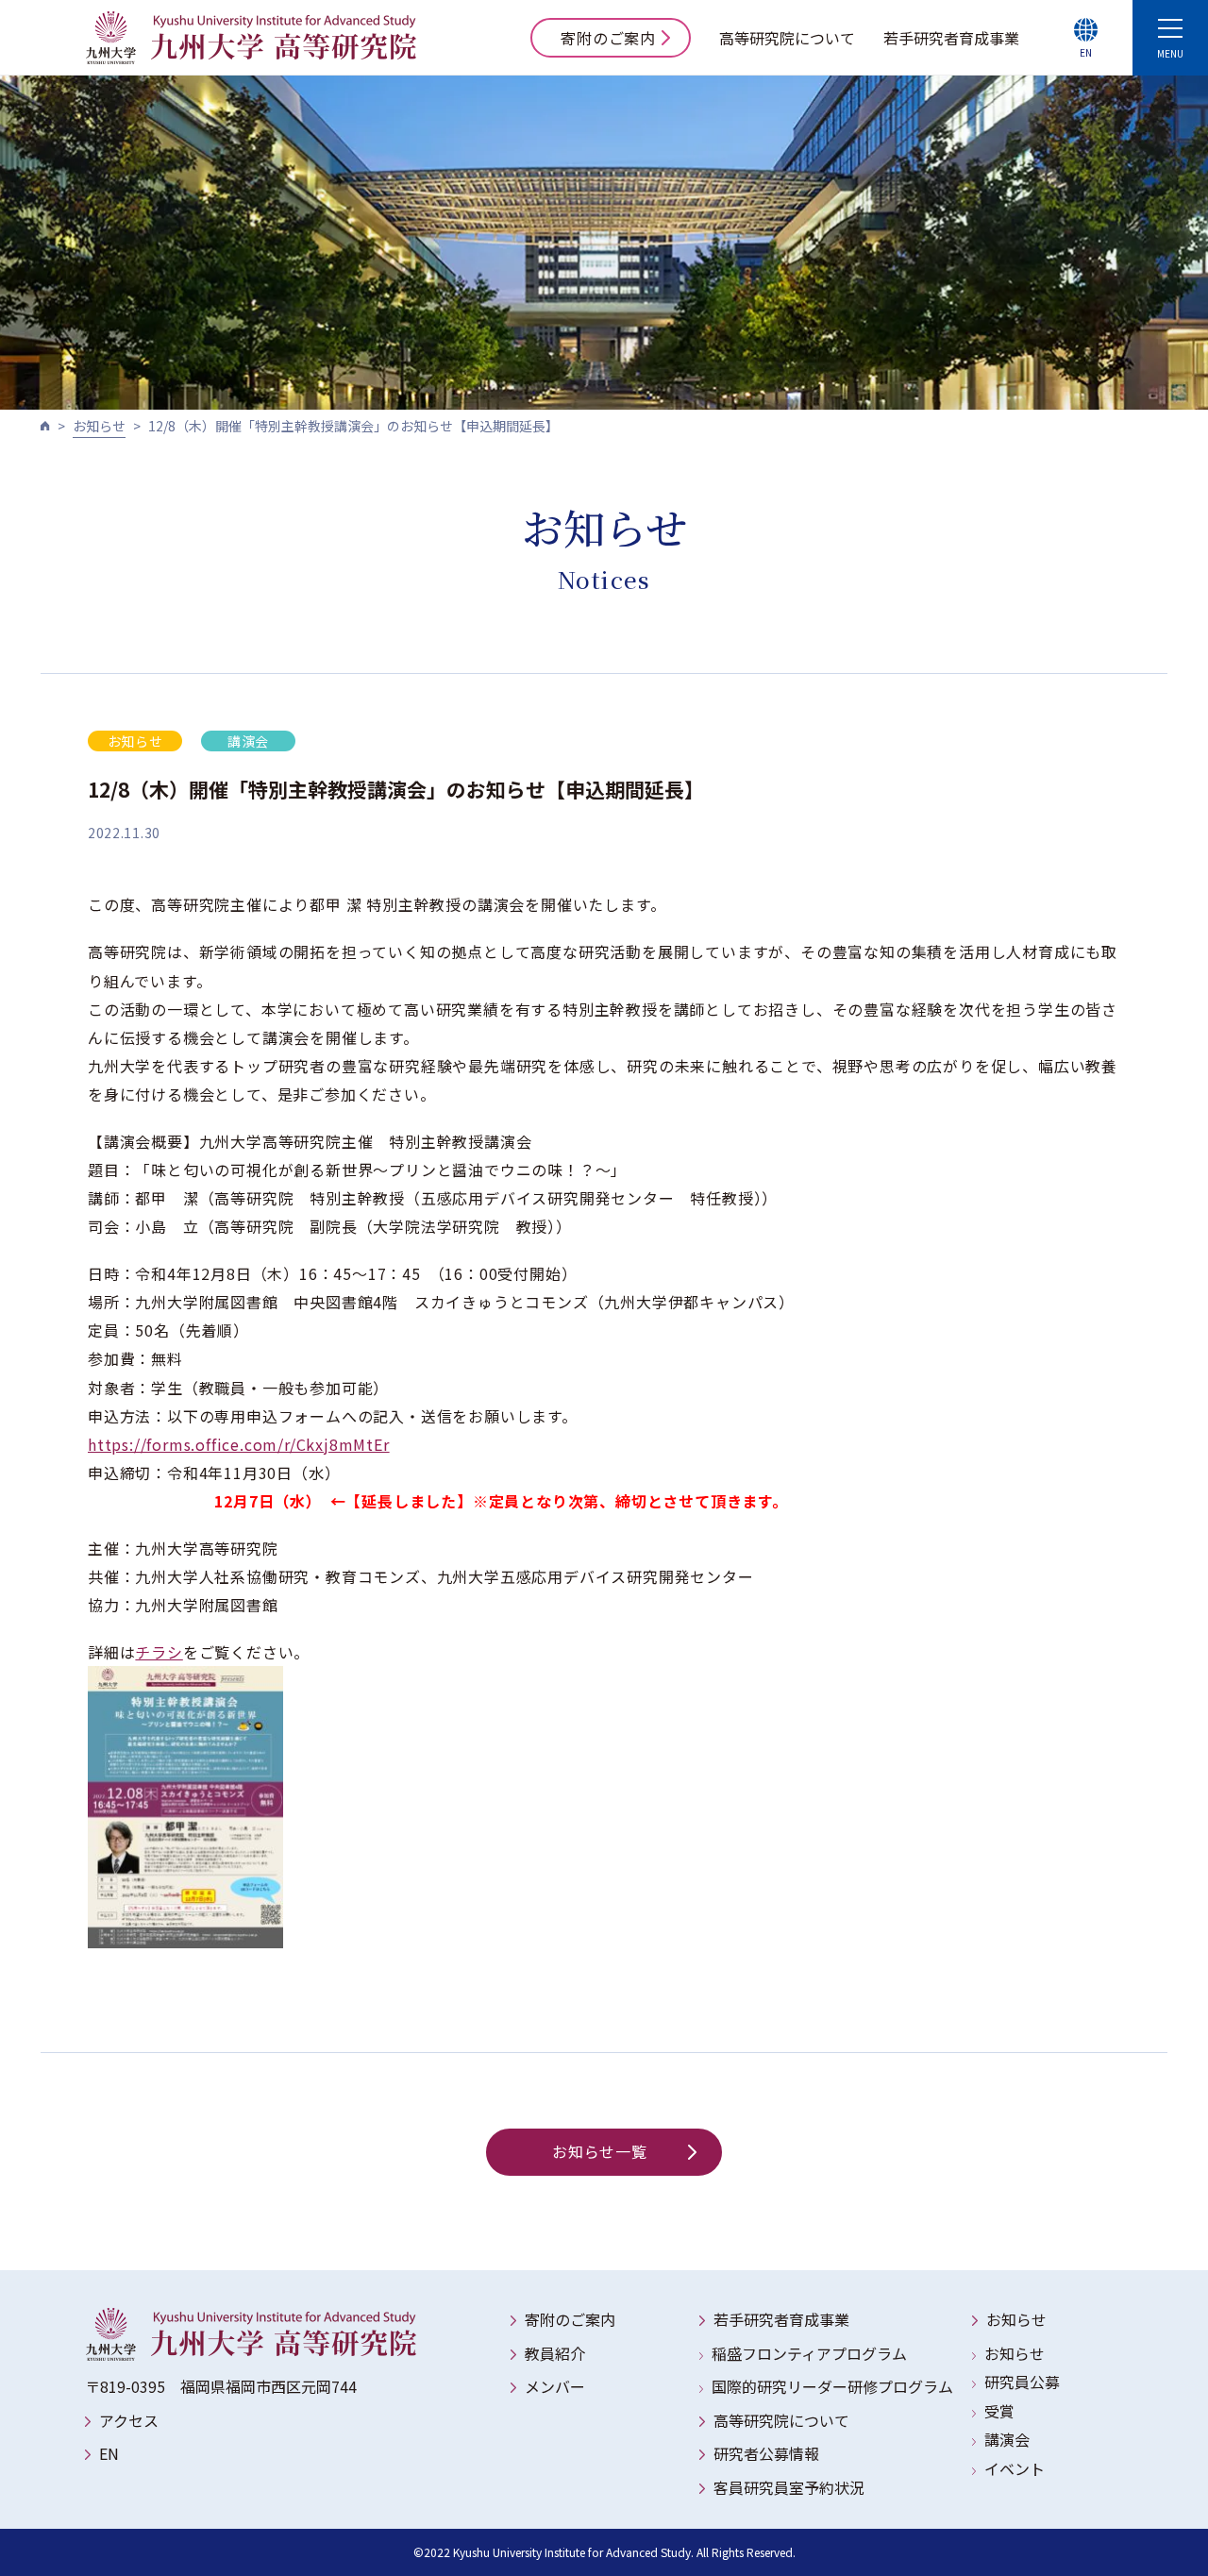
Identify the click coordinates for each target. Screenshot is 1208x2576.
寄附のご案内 (608, 38)
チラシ (159, 1652)
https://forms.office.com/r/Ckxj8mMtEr (239, 1444)
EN (109, 2453)
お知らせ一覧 (600, 2151)
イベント (1015, 2468)
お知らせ (99, 426)
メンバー (555, 2386)
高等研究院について (787, 38)
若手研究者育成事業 (951, 38)
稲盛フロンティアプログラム (809, 2353)
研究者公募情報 (766, 2453)
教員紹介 (555, 2353)
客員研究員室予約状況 (789, 2487)
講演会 (1007, 2439)
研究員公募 (1022, 2382)
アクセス (129, 2420)
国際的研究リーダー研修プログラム (832, 2386)
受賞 (999, 2411)
